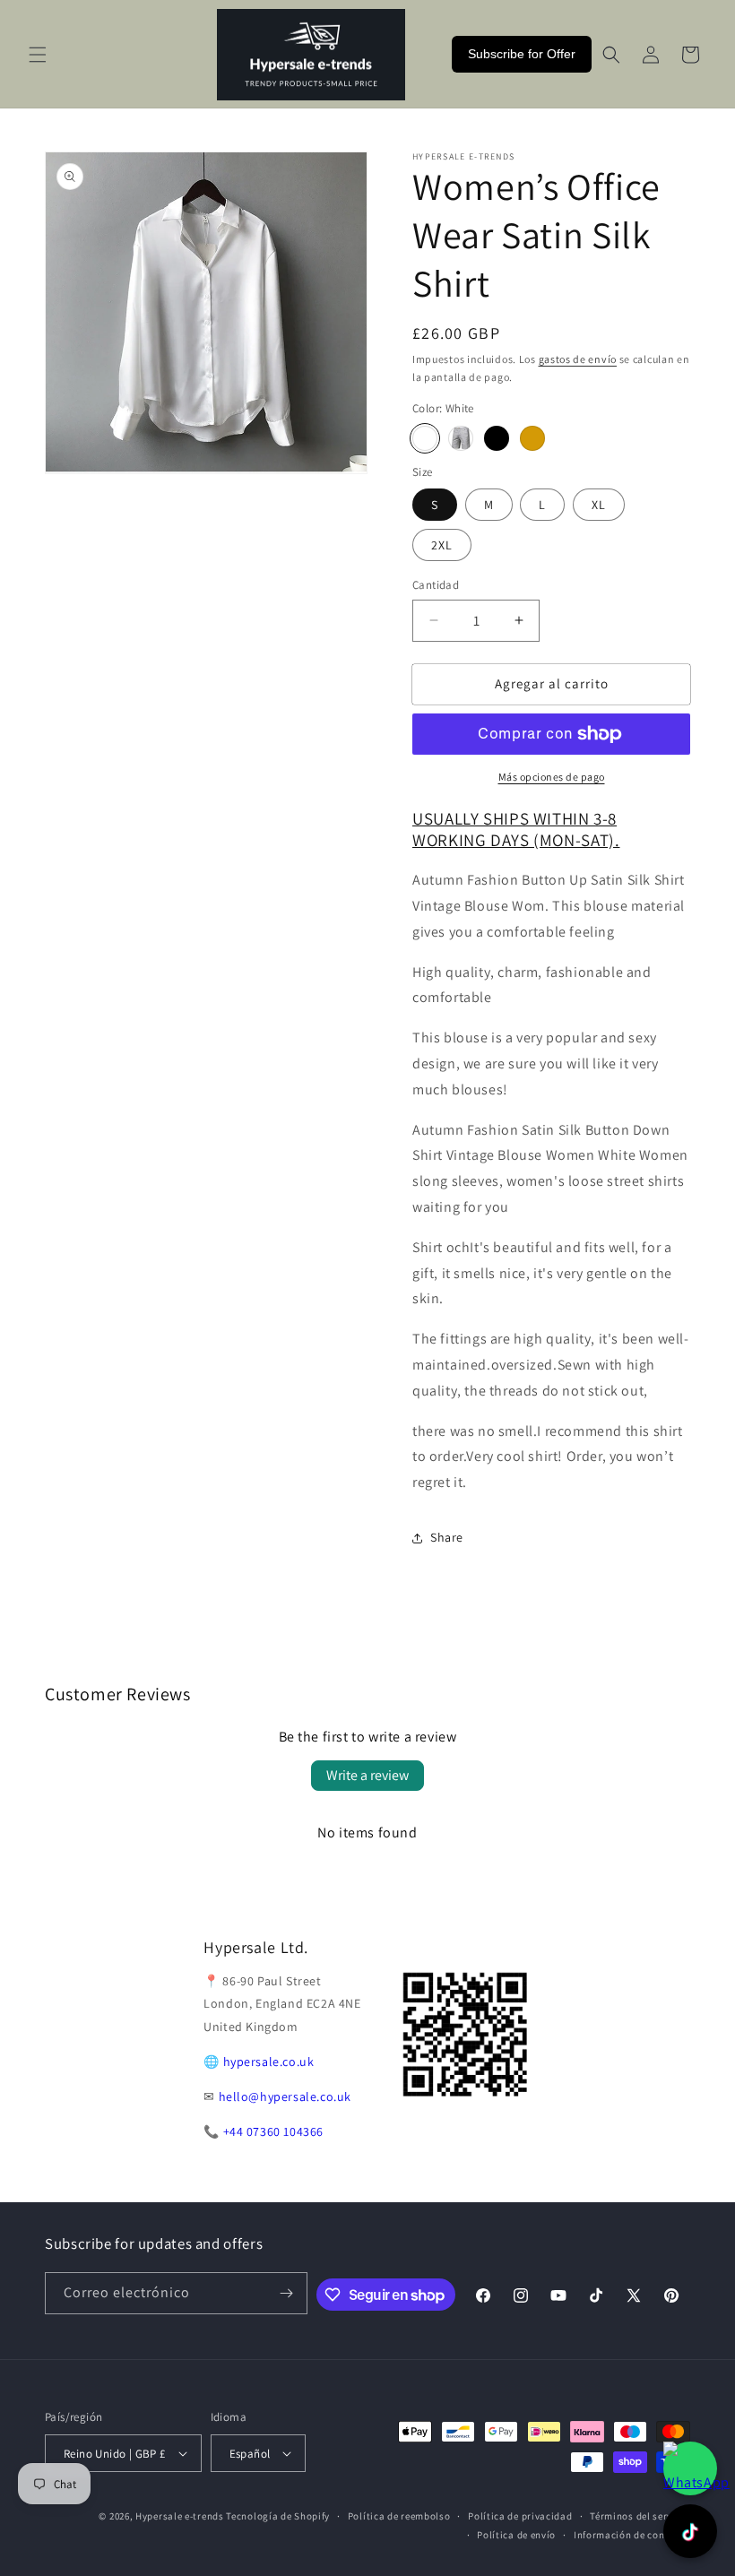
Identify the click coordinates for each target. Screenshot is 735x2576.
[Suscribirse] (287, 2293)
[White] (425, 438)
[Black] (497, 438)
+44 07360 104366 (274, 2131)
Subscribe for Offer (522, 54)
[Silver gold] (532, 438)
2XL (442, 545)
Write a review (367, 1775)
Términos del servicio (640, 2516)
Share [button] (447, 1537)
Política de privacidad (520, 2516)
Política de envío (516, 2535)
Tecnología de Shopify (278, 2516)
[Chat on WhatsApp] (690, 2468)
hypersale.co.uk (269, 2062)
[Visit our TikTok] (690, 2531)
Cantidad (436, 585)
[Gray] (461, 438)
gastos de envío (578, 359)
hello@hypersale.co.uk (285, 2096)
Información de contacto (632, 2535)
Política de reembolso (399, 2516)
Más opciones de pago (552, 777)
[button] (38, 55)
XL (599, 505)
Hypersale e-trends (180, 2516)
